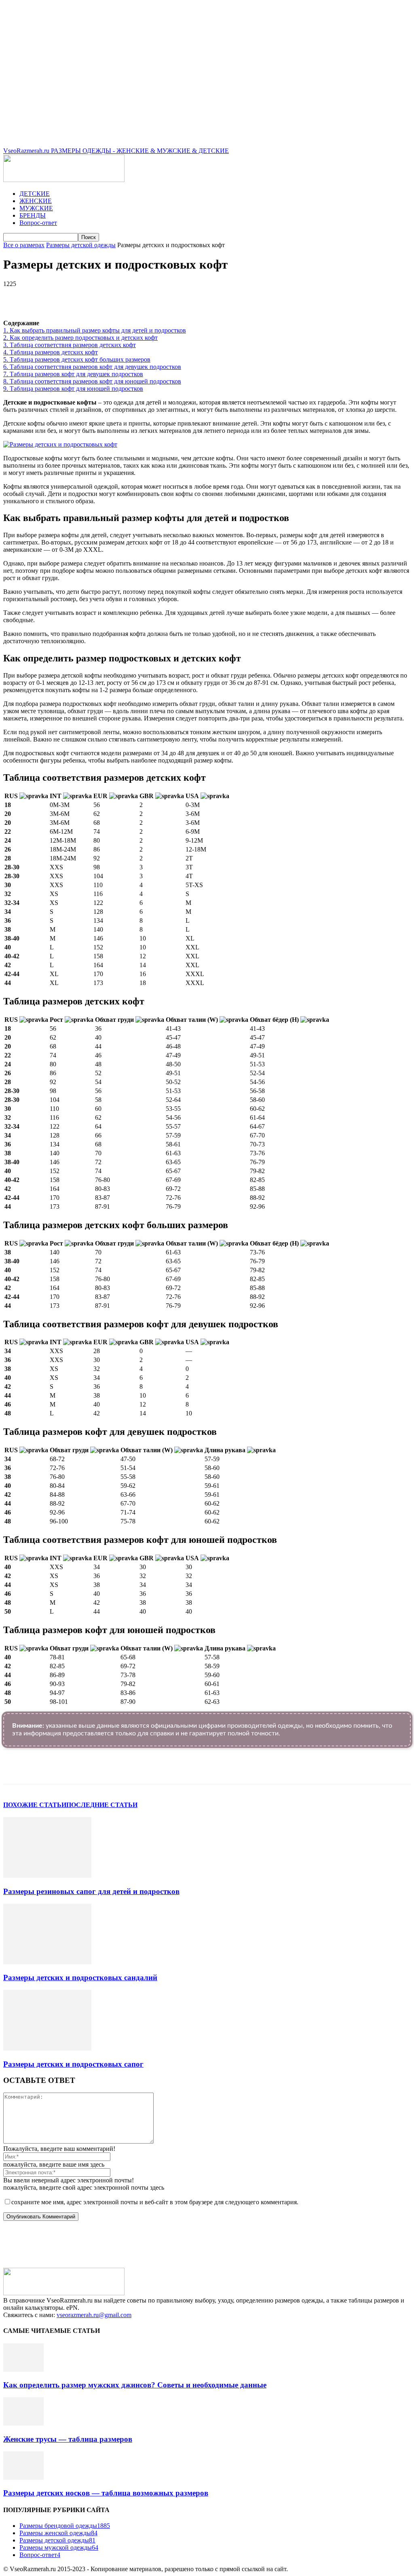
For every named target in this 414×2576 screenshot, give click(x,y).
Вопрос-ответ (38, 223)
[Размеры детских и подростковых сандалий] (47, 1962)
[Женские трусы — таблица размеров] (23, 2423)
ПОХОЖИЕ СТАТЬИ (35, 1805)
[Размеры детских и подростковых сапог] (47, 2048)
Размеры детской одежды (81, 245)
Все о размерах (24, 245)
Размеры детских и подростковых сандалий (80, 1978)
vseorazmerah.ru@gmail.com (94, 2315)
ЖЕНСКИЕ (36, 201)
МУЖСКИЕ (36, 208)
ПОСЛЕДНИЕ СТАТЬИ (102, 1805)
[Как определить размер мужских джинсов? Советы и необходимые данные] (23, 2369)
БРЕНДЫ (33, 215)
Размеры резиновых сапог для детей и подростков (91, 1891)
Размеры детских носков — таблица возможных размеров (106, 2493)
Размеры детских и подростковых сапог (73, 2064)
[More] (232, 296)
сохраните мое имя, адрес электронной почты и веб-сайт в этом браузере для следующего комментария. (155, 2202)
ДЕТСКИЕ (35, 194)
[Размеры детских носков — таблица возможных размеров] (23, 2477)
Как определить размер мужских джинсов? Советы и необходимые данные (135, 2385)
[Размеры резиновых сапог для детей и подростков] (47, 1876)
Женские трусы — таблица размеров (68, 2439)
